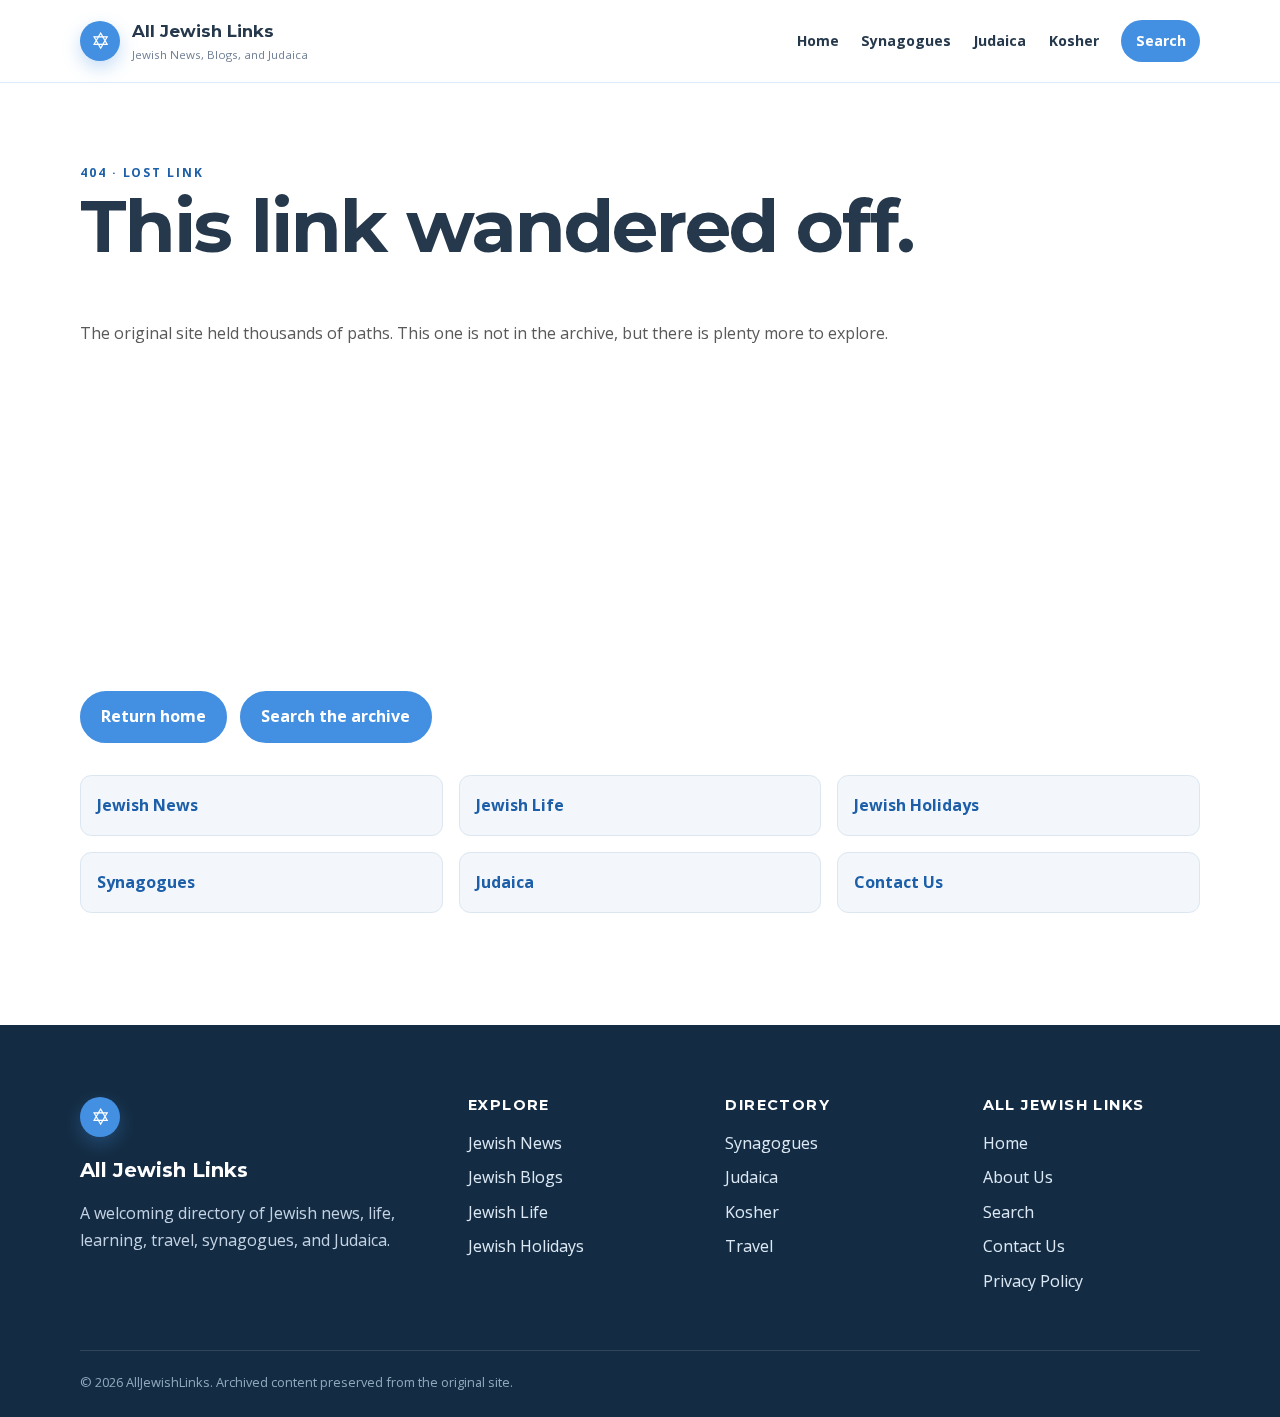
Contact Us (898, 882)
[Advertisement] (680, 519)
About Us (1018, 1177)
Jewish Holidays (916, 805)
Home (818, 40)
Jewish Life (520, 805)
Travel (749, 1246)
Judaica (999, 40)
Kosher (1074, 40)
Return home (153, 716)
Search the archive (335, 716)
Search (1161, 40)
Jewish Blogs (515, 1177)
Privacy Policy (1033, 1281)
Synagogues (906, 40)
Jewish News (147, 805)
